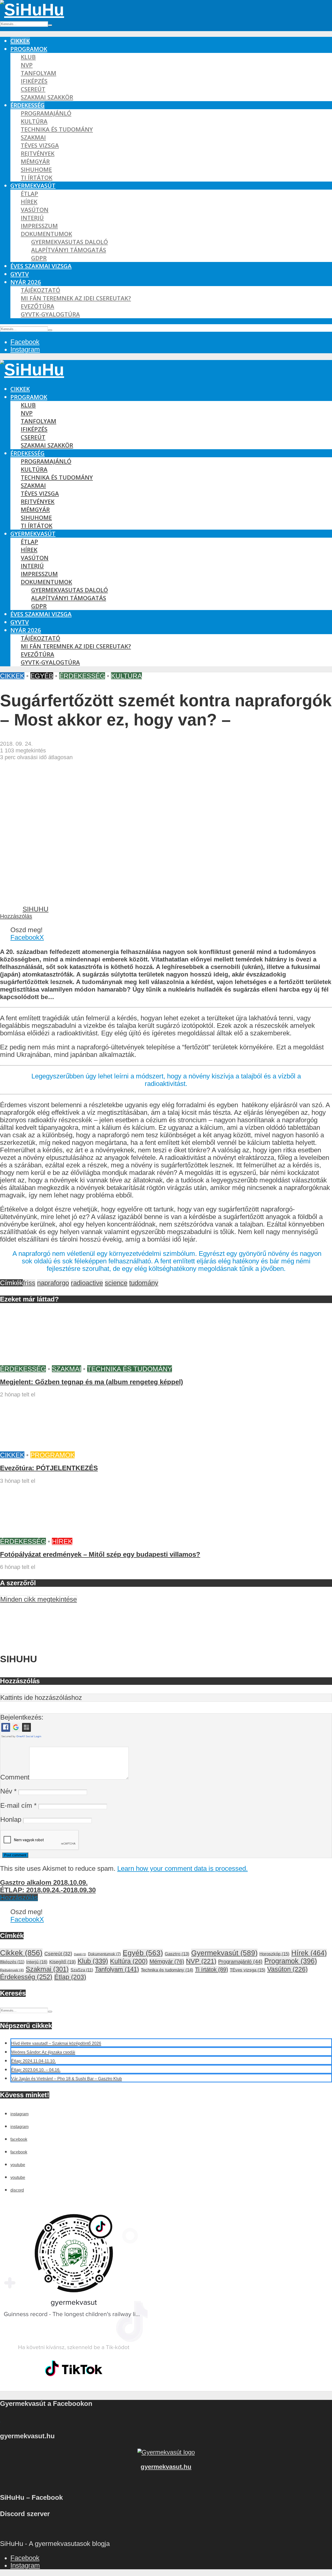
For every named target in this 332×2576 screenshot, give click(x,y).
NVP (27, 65)
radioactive (87, 1283)
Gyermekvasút (33, 186)
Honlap (11, 1819)
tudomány (144, 1283)
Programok (29, 49)
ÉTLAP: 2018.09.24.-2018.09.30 (48, 1890)
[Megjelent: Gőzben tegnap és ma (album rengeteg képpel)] (39, 1361)
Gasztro (177, 1954)
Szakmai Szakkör (47, 97)
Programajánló (46, 113)
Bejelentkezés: (22, 1717)
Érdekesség (27, 105)
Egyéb (42, 676)
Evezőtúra (37, 306)
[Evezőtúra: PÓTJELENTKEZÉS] (39, 1448)
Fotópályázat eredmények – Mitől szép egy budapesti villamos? (100, 1554)
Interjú (32, 218)
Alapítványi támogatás (69, 250)
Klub (28, 57)
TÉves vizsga (40, 145)
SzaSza (82, 1970)
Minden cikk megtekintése (39, 1599)
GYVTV (20, 274)
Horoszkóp (274, 1954)
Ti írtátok (37, 178)
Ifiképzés (34, 81)
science (116, 1283)
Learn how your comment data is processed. (182, 1868)
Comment (15, 1777)
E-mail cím (18, 1805)
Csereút (33, 89)
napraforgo (53, 1283)
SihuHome (36, 169)
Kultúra (34, 121)
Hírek (29, 202)
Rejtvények (38, 153)
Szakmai (33, 137)
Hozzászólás (16, 916)
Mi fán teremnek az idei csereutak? (76, 298)
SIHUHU (36, 909)
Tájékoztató (40, 290)
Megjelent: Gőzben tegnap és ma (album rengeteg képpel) (92, 1382)
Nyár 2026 (26, 282)
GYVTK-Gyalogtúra (50, 314)
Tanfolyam (39, 73)
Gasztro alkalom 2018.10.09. (44, 1882)
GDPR (39, 258)
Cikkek (20, 41)
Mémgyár (35, 161)
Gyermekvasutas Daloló (70, 242)
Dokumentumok (46, 234)
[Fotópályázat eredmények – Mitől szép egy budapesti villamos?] (39, 1534)
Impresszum (39, 226)
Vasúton (35, 210)
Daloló (80, 1954)
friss (29, 1283)
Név (8, 1791)
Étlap (29, 194)
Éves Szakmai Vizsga (41, 266)
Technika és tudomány (57, 129)
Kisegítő (63, 1962)
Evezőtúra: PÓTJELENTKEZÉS (49, 1468)
